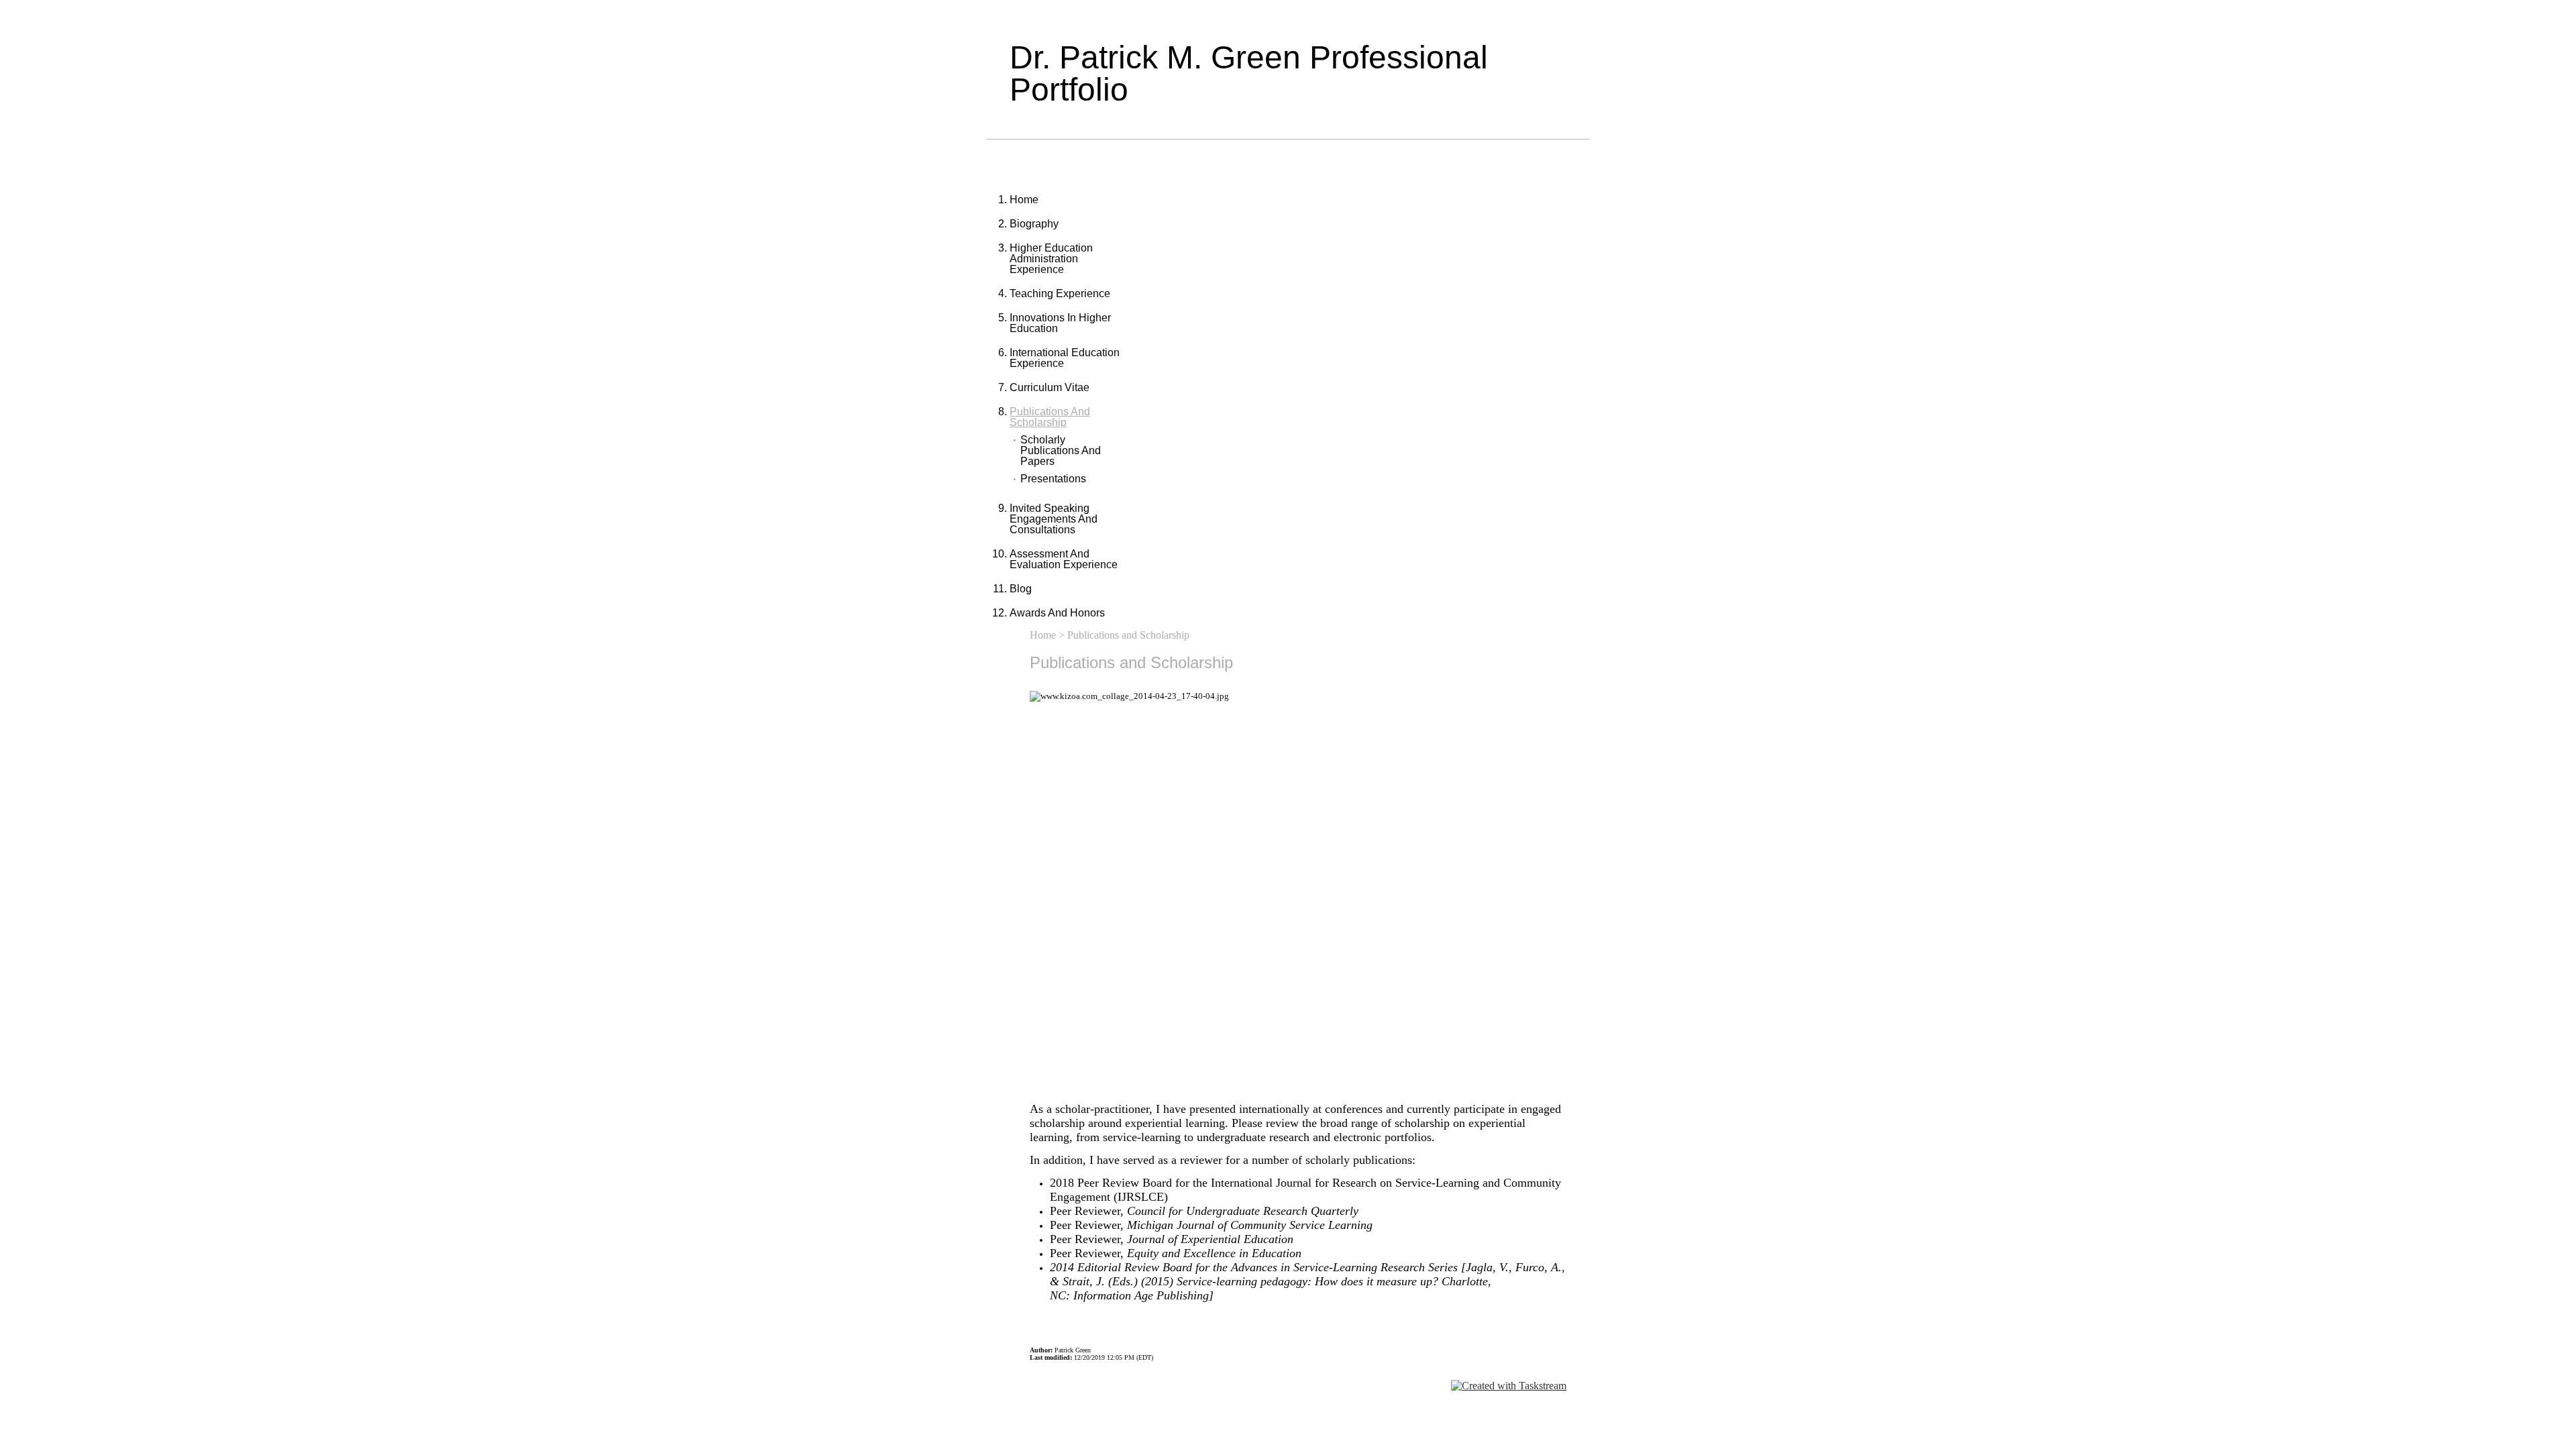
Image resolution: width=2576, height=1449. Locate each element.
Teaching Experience (1060, 293)
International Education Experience (1065, 358)
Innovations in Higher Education (1060, 323)
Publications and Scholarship (1050, 417)
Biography (1034, 224)
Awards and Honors (1057, 613)
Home (1024, 200)
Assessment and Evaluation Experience (1064, 559)
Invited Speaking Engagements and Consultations (1054, 519)
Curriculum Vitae (1050, 387)
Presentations (1053, 479)
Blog (1021, 589)
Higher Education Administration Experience (1051, 259)
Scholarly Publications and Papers (1061, 451)
